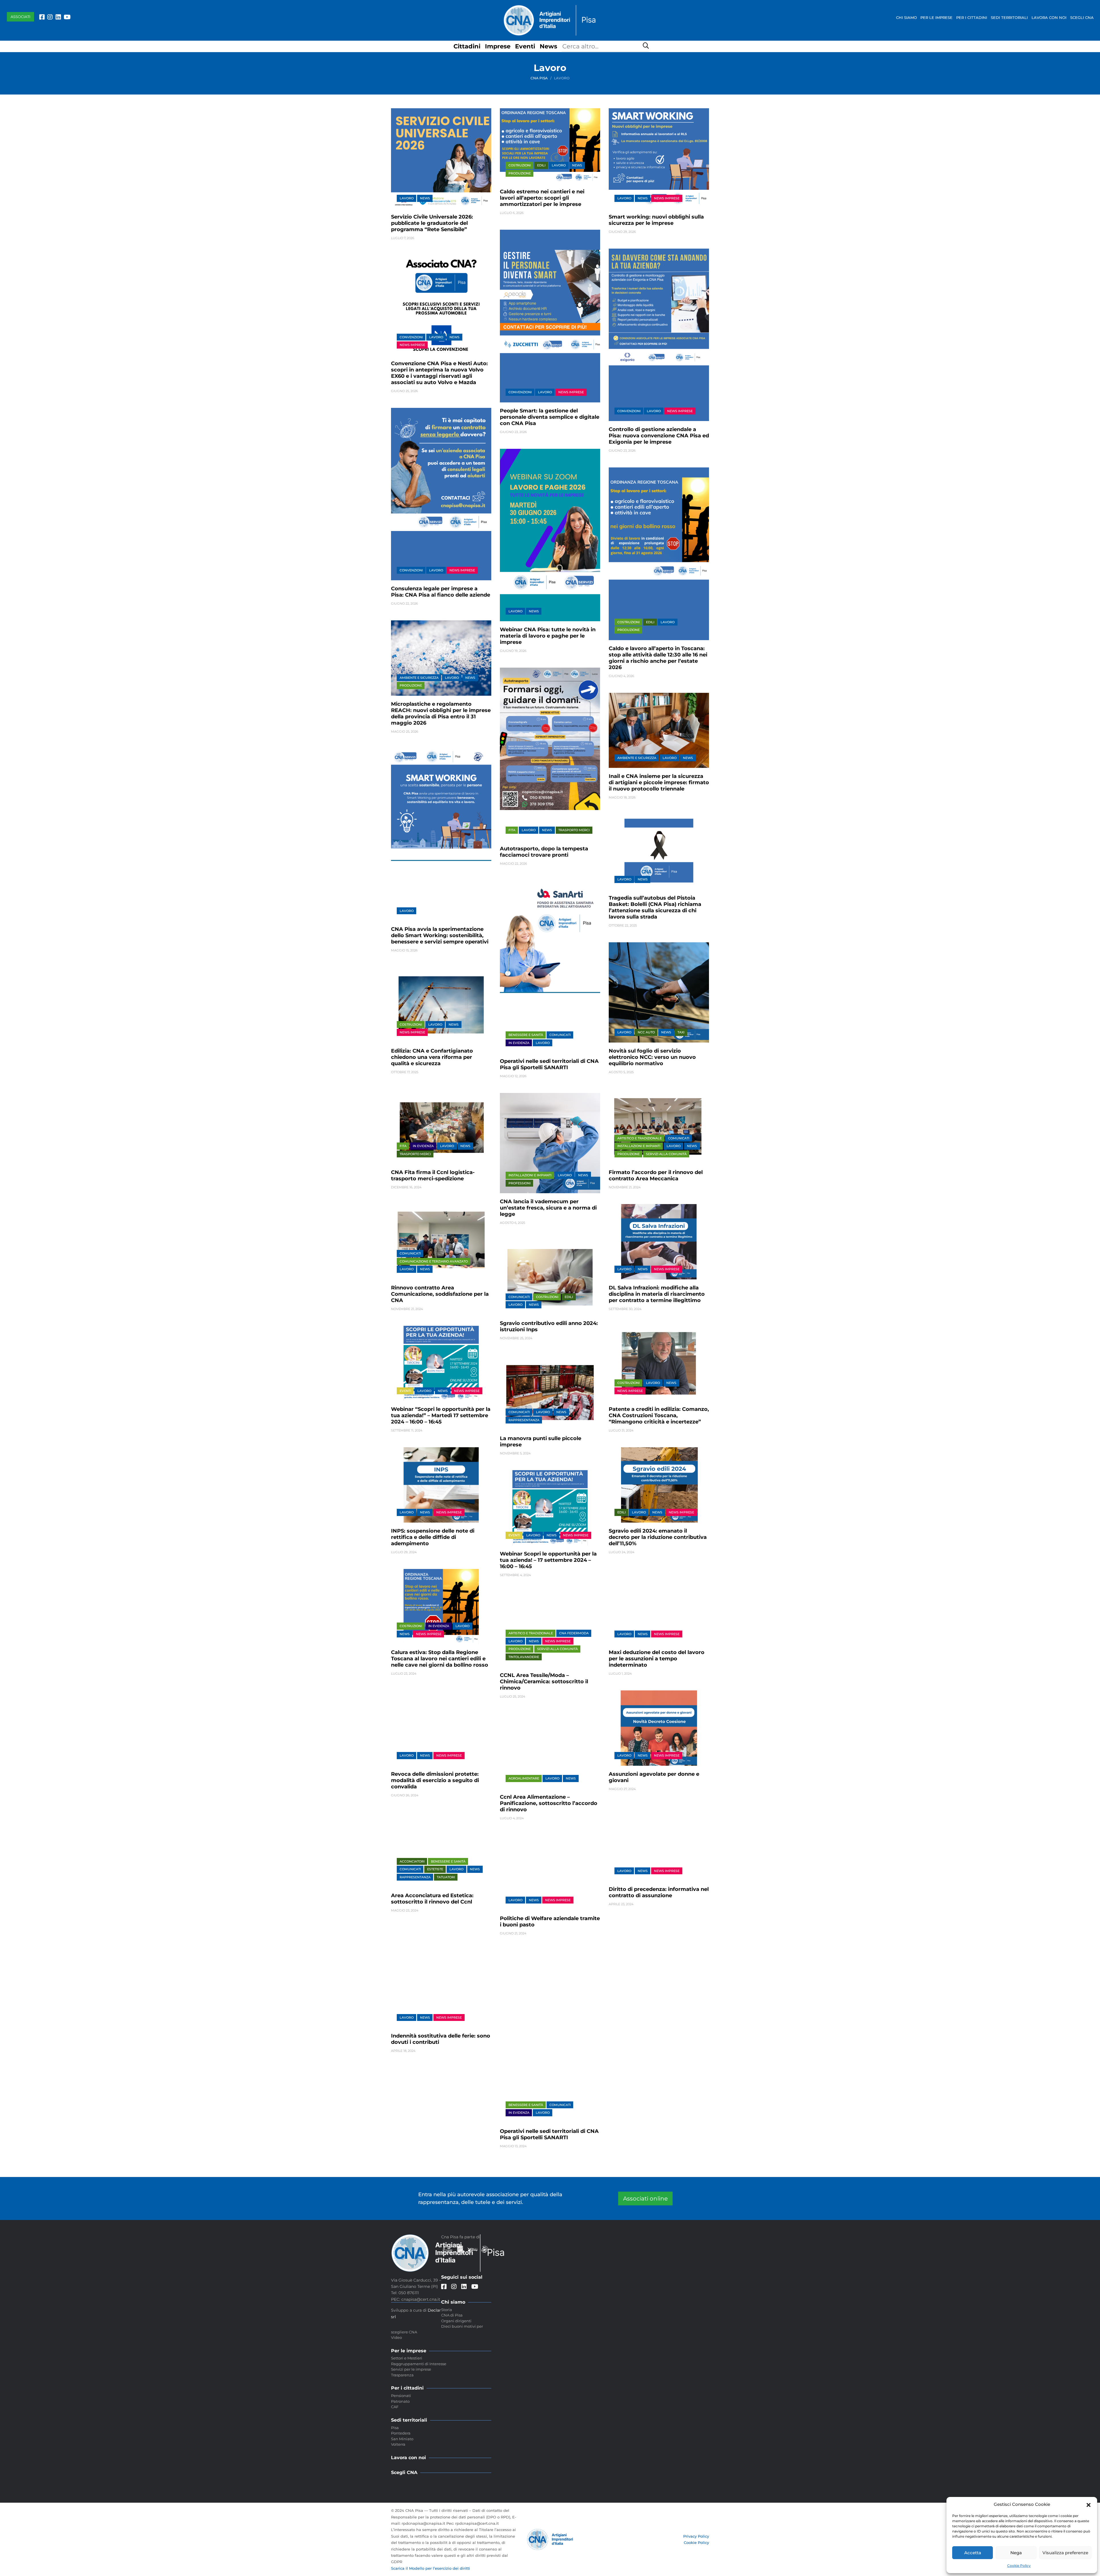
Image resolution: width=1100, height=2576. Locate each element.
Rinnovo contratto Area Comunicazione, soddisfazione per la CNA (440, 1294)
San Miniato (402, 2439)
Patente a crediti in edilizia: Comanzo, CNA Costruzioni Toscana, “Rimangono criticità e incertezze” (659, 1415)
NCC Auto (646, 1032)
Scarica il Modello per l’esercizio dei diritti (431, 2568)
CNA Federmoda (574, 1633)
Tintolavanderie (524, 1657)
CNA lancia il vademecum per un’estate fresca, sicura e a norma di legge (548, 1208)
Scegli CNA (1082, 17)
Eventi (525, 46)
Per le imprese (936, 17)
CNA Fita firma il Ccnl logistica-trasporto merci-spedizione (433, 1175)
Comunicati (560, 1035)
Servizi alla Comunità (666, 1154)
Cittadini (467, 46)
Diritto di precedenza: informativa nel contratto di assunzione (659, 1892)
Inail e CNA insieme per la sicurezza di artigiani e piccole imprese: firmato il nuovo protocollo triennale (659, 782)
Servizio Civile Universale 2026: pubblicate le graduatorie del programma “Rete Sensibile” (432, 223)
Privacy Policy (696, 2536)
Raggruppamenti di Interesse (419, 2364)
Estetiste (435, 1869)
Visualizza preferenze (1065, 2553)
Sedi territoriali (1009, 17)
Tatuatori (446, 1877)
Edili (541, 165)
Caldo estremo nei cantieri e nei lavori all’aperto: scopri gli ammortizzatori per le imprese (542, 198)
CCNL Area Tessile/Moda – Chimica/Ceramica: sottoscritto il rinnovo (544, 1682)
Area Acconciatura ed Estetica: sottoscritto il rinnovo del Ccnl (432, 1899)
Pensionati (401, 2396)
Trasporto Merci (574, 830)
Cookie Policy (1019, 2566)
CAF (395, 2407)
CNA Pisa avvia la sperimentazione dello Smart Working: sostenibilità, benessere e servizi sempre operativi (440, 935)
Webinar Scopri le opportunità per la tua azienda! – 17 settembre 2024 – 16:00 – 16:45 (548, 1560)
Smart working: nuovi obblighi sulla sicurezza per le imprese (656, 220)
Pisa (395, 2428)
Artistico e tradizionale (640, 1138)
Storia (447, 2310)
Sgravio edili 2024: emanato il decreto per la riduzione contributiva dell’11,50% (658, 1537)
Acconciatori (412, 1861)
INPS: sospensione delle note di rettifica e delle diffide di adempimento (433, 1537)
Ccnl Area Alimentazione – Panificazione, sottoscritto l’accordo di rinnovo (549, 1803)
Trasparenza (402, 2375)
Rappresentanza (524, 1420)
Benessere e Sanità (526, 1035)
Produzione (520, 173)
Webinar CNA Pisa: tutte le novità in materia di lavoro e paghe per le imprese (548, 636)
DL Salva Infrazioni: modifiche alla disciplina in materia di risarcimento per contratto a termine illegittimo (657, 1294)
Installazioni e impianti (530, 1175)
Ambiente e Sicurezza (419, 678)
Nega (1016, 2553)
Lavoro (407, 198)
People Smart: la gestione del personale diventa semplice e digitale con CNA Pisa (550, 417)
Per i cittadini (972, 17)
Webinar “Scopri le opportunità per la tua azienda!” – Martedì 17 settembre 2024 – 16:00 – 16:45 (441, 1415)
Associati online (645, 2199)
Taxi (681, 1032)
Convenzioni (411, 337)
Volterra (398, 2444)
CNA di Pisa (452, 2315)
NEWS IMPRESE (667, 198)
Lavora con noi (1049, 17)
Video (396, 2337)
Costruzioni (520, 165)
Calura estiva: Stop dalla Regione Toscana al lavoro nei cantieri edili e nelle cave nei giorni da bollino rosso (440, 1659)
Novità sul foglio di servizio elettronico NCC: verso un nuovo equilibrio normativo (652, 1057)
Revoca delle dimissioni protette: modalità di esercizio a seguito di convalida (435, 1780)
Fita (512, 830)
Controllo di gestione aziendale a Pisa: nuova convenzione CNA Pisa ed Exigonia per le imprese (659, 436)
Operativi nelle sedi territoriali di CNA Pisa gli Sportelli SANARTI (549, 1064)
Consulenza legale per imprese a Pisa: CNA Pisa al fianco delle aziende (441, 592)
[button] (1089, 2504)
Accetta (973, 2553)
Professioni (519, 1183)
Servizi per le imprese (411, 2369)
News (548, 46)
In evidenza (519, 1043)
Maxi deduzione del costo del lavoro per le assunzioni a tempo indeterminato (657, 1659)
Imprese (498, 46)
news (425, 198)
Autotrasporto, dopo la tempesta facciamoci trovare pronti (544, 852)
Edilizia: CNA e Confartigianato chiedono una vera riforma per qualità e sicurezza (432, 1057)
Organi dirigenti (456, 2321)
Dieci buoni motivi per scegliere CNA (437, 2329)
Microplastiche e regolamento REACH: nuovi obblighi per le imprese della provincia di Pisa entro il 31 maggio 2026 (441, 713)
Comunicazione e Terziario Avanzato (434, 1261)
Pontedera (401, 2433)
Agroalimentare (524, 1778)
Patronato (400, 2401)
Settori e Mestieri (407, 2358)
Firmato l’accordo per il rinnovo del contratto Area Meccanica (656, 1175)
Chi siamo (906, 17)
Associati (20, 17)
